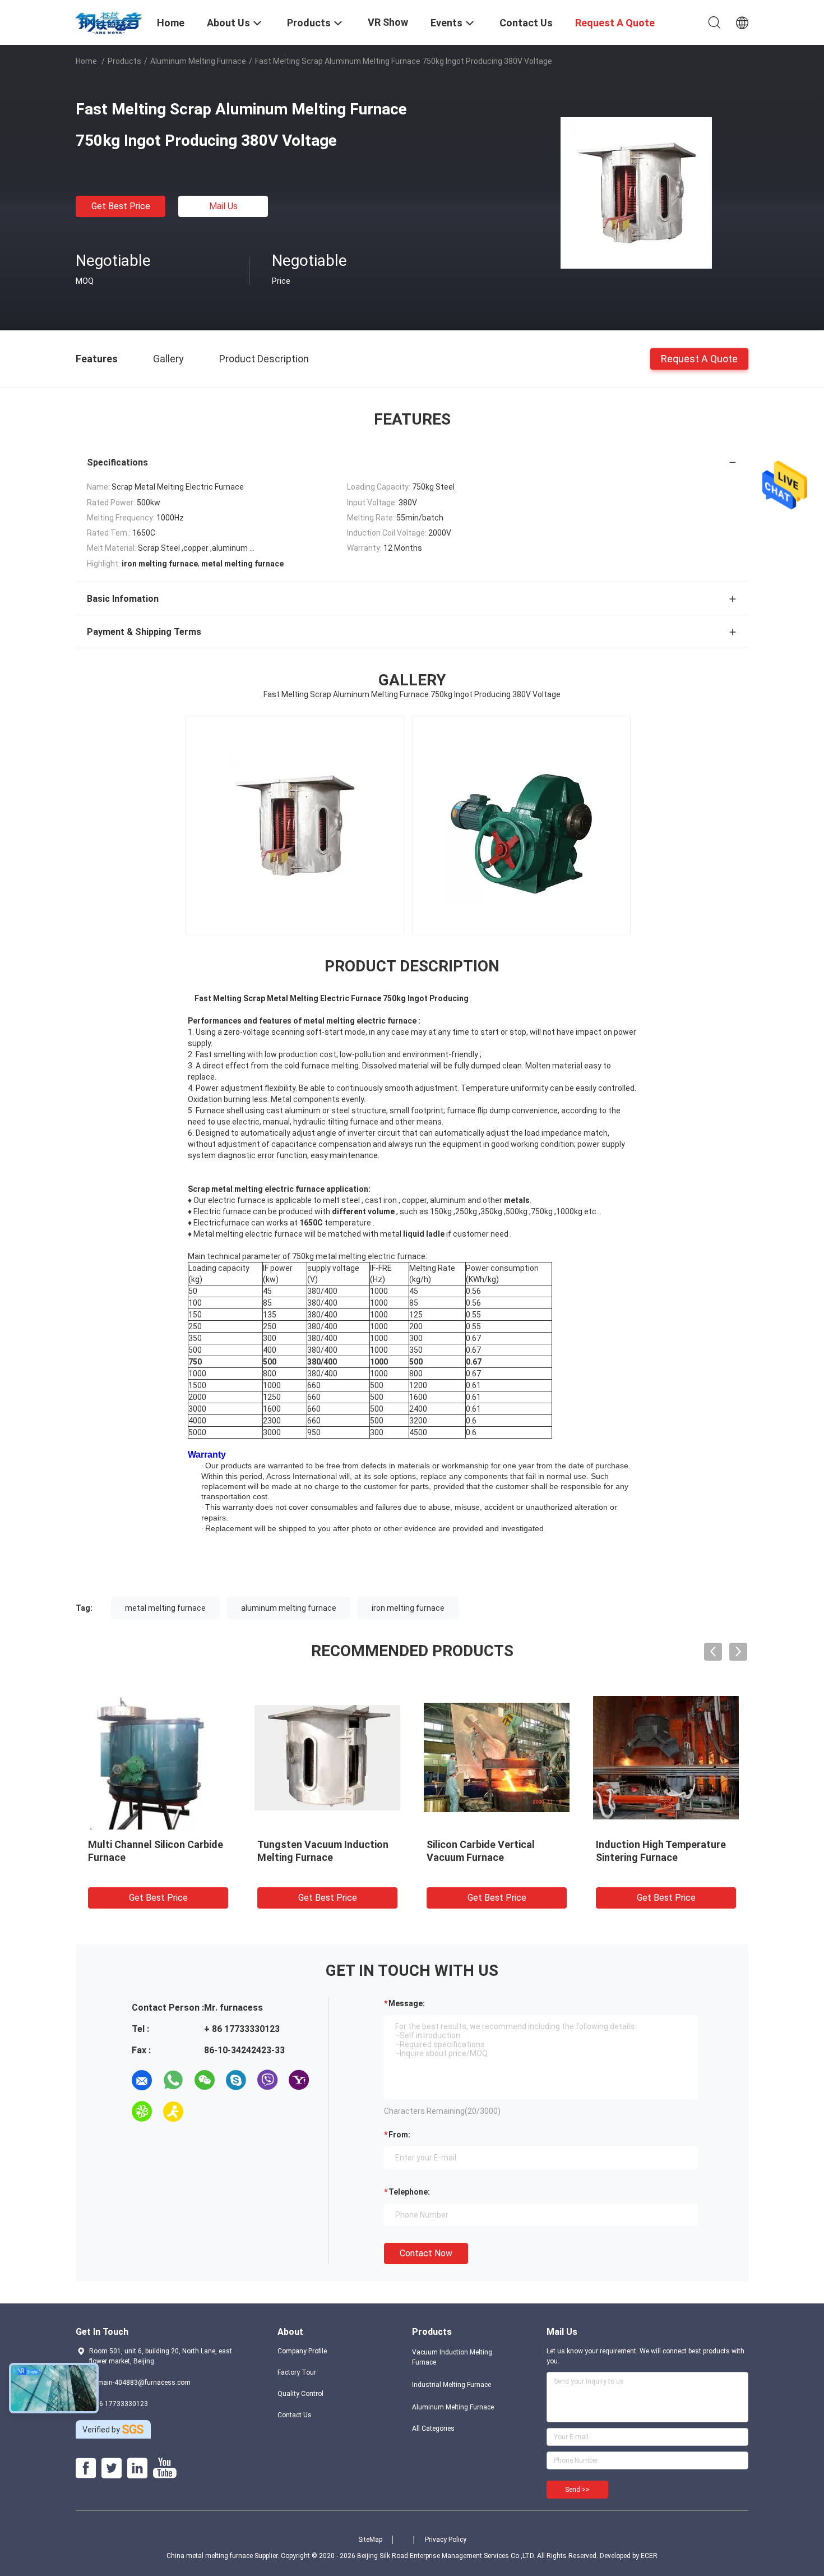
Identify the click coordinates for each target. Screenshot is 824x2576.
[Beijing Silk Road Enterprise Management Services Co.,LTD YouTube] (165, 2468)
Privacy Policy (446, 2540)
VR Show (388, 22)
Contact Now (426, 2253)
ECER (649, 2556)
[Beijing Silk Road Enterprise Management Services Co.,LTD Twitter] (112, 2468)
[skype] (236, 2080)
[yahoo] (299, 2080)
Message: (407, 2003)
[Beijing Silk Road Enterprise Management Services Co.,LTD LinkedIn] (137, 2468)
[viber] (267, 2080)
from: (399, 2135)
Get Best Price (121, 206)
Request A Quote (699, 358)
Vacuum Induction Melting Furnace (452, 2357)
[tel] (205, 2112)
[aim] (173, 2112)
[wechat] (205, 2080)
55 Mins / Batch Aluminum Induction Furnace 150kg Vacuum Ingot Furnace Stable (495, 1857)
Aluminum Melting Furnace (198, 61)
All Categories (433, 2428)
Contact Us (295, 2415)
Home (86, 61)
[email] (142, 2080)
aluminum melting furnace (289, 1608)
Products (124, 61)
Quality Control (300, 2394)
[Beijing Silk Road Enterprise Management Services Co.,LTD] (110, 21)
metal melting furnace (165, 1608)
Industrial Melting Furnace (452, 2385)
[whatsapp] (173, 2080)
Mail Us (223, 206)
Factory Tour (297, 2372)
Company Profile (302, 2351)
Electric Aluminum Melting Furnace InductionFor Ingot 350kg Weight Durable (321, 1857)
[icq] (142, 2112)
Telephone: (409, 2192)
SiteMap (370, 2540)
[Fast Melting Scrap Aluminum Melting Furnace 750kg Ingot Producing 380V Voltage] (636, 192)
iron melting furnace (408, 1608)
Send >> (577, 2490)
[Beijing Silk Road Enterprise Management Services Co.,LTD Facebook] (86, 2468)
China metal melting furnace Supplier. (224, 2556)
